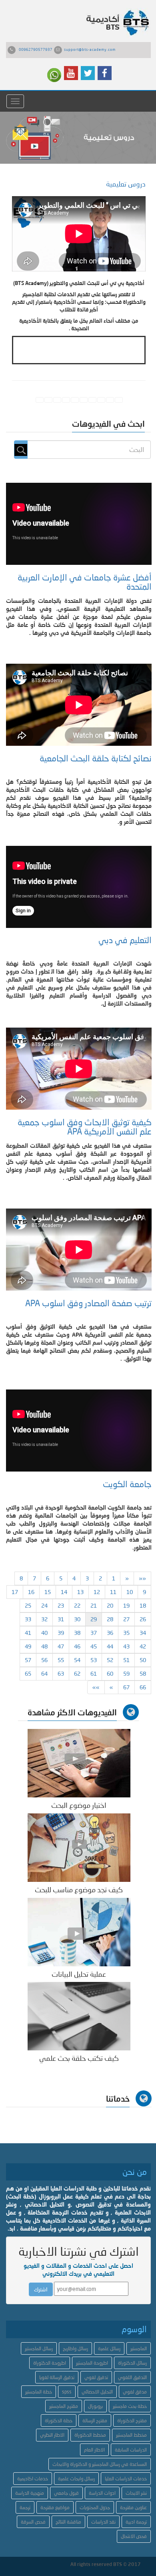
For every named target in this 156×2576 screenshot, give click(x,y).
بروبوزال (95, 2406)
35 (126, 1633)
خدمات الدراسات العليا (126, 2479)
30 (77, 1619)
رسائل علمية (109, 2348)
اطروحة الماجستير (92, 2363)
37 (94, 1633)
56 (44, 1660)
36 (110, 1633)
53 (94, 1660)
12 (97, 1592)
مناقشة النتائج (68, 2522)
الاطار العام (94, 2450)
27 (126, 1619)
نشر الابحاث (136, 2493)
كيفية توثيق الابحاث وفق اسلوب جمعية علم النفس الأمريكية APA (85, 1127)
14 (64, 1592)
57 (28, 1660)
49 (28, 1646)
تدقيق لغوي (96, 2377)
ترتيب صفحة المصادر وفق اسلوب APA (88, 1303)
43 (126, 1646)
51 (126, 1660)
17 (15, 1592)
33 (28, 1619)
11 (113, 1592)
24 (44, 1605)
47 (61, 1646)
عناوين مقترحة (133, 2507)
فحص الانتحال (134, 2536)
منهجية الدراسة (30, 2493)
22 (77, 1605)
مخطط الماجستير (131, 2435)
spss (67, 2392)
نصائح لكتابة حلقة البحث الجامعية (96, 758)
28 (110, 1619)
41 (28, 1633)
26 (143, 1619)
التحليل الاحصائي (97, 2392)
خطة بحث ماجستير (130, 2406)
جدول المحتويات (95, 2507)
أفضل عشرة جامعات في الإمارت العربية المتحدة (85, 582)
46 (77, 1646)
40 (44, 1633)
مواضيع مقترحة (55, 2507)
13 (80, 1592)
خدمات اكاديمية (33, 2479)
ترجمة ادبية (136, 2522)
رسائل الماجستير (39, 2348)
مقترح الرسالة (95, 2420)
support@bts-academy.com (90, 49)
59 (126, 1673)
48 (44, 1646)
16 (31, 1592)
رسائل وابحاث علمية (76, 2479)
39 (61, 1633)
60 (110, 1673)
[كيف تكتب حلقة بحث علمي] (79, 2016)
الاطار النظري (52, 2435)
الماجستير (139, 2348)
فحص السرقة (33, 2522)
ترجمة (25, 2507)
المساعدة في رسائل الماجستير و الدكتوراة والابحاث (100, 2464)
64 (44, 1673)
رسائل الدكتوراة (132, 2363)
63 (61, 1673)
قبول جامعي (66, 2493)
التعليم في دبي (125, 940)
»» (96, 1687)
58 (143, 1673)
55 (61, 1660)
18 (143, 1605)
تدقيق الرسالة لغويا (57, 2377)
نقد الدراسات (103, 2522)
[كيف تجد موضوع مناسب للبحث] (79, 1847)
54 (77, 1660)
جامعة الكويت (127, 1484)
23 (61, 1605)
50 (143, 1660)
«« (142, 1578)
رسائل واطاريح (75, 2348)
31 (61, 1619)
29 (94, 1619)
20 (110, 1605)
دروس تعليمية (126, 184)
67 (126, 1687)
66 (143, 1687)
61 (94, 1673)
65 (28, 1673)
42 (143, 1646)
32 (44, 1619)
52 (110, 1660)
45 (94, 1646)
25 (28, 1605)
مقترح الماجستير (64, 2406)
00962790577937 (36, 49)
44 (110, 1646)
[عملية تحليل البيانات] (79, 1931)
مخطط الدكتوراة (90, 2435)
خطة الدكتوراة (59, 2420)
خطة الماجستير (39, 2392)
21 (94, 1605)
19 (126, 1605)
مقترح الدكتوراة (132, 2420)
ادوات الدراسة (102, 2493)
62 (77, 1673)
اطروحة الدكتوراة (50, 2363)
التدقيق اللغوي (132, 2377)
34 (143, 1633)
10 (130, 1592)
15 (48, 1592)
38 (77, 1633)
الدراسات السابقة (131, 2450)
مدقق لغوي (135, 2392)
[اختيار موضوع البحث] (79, 1762)
